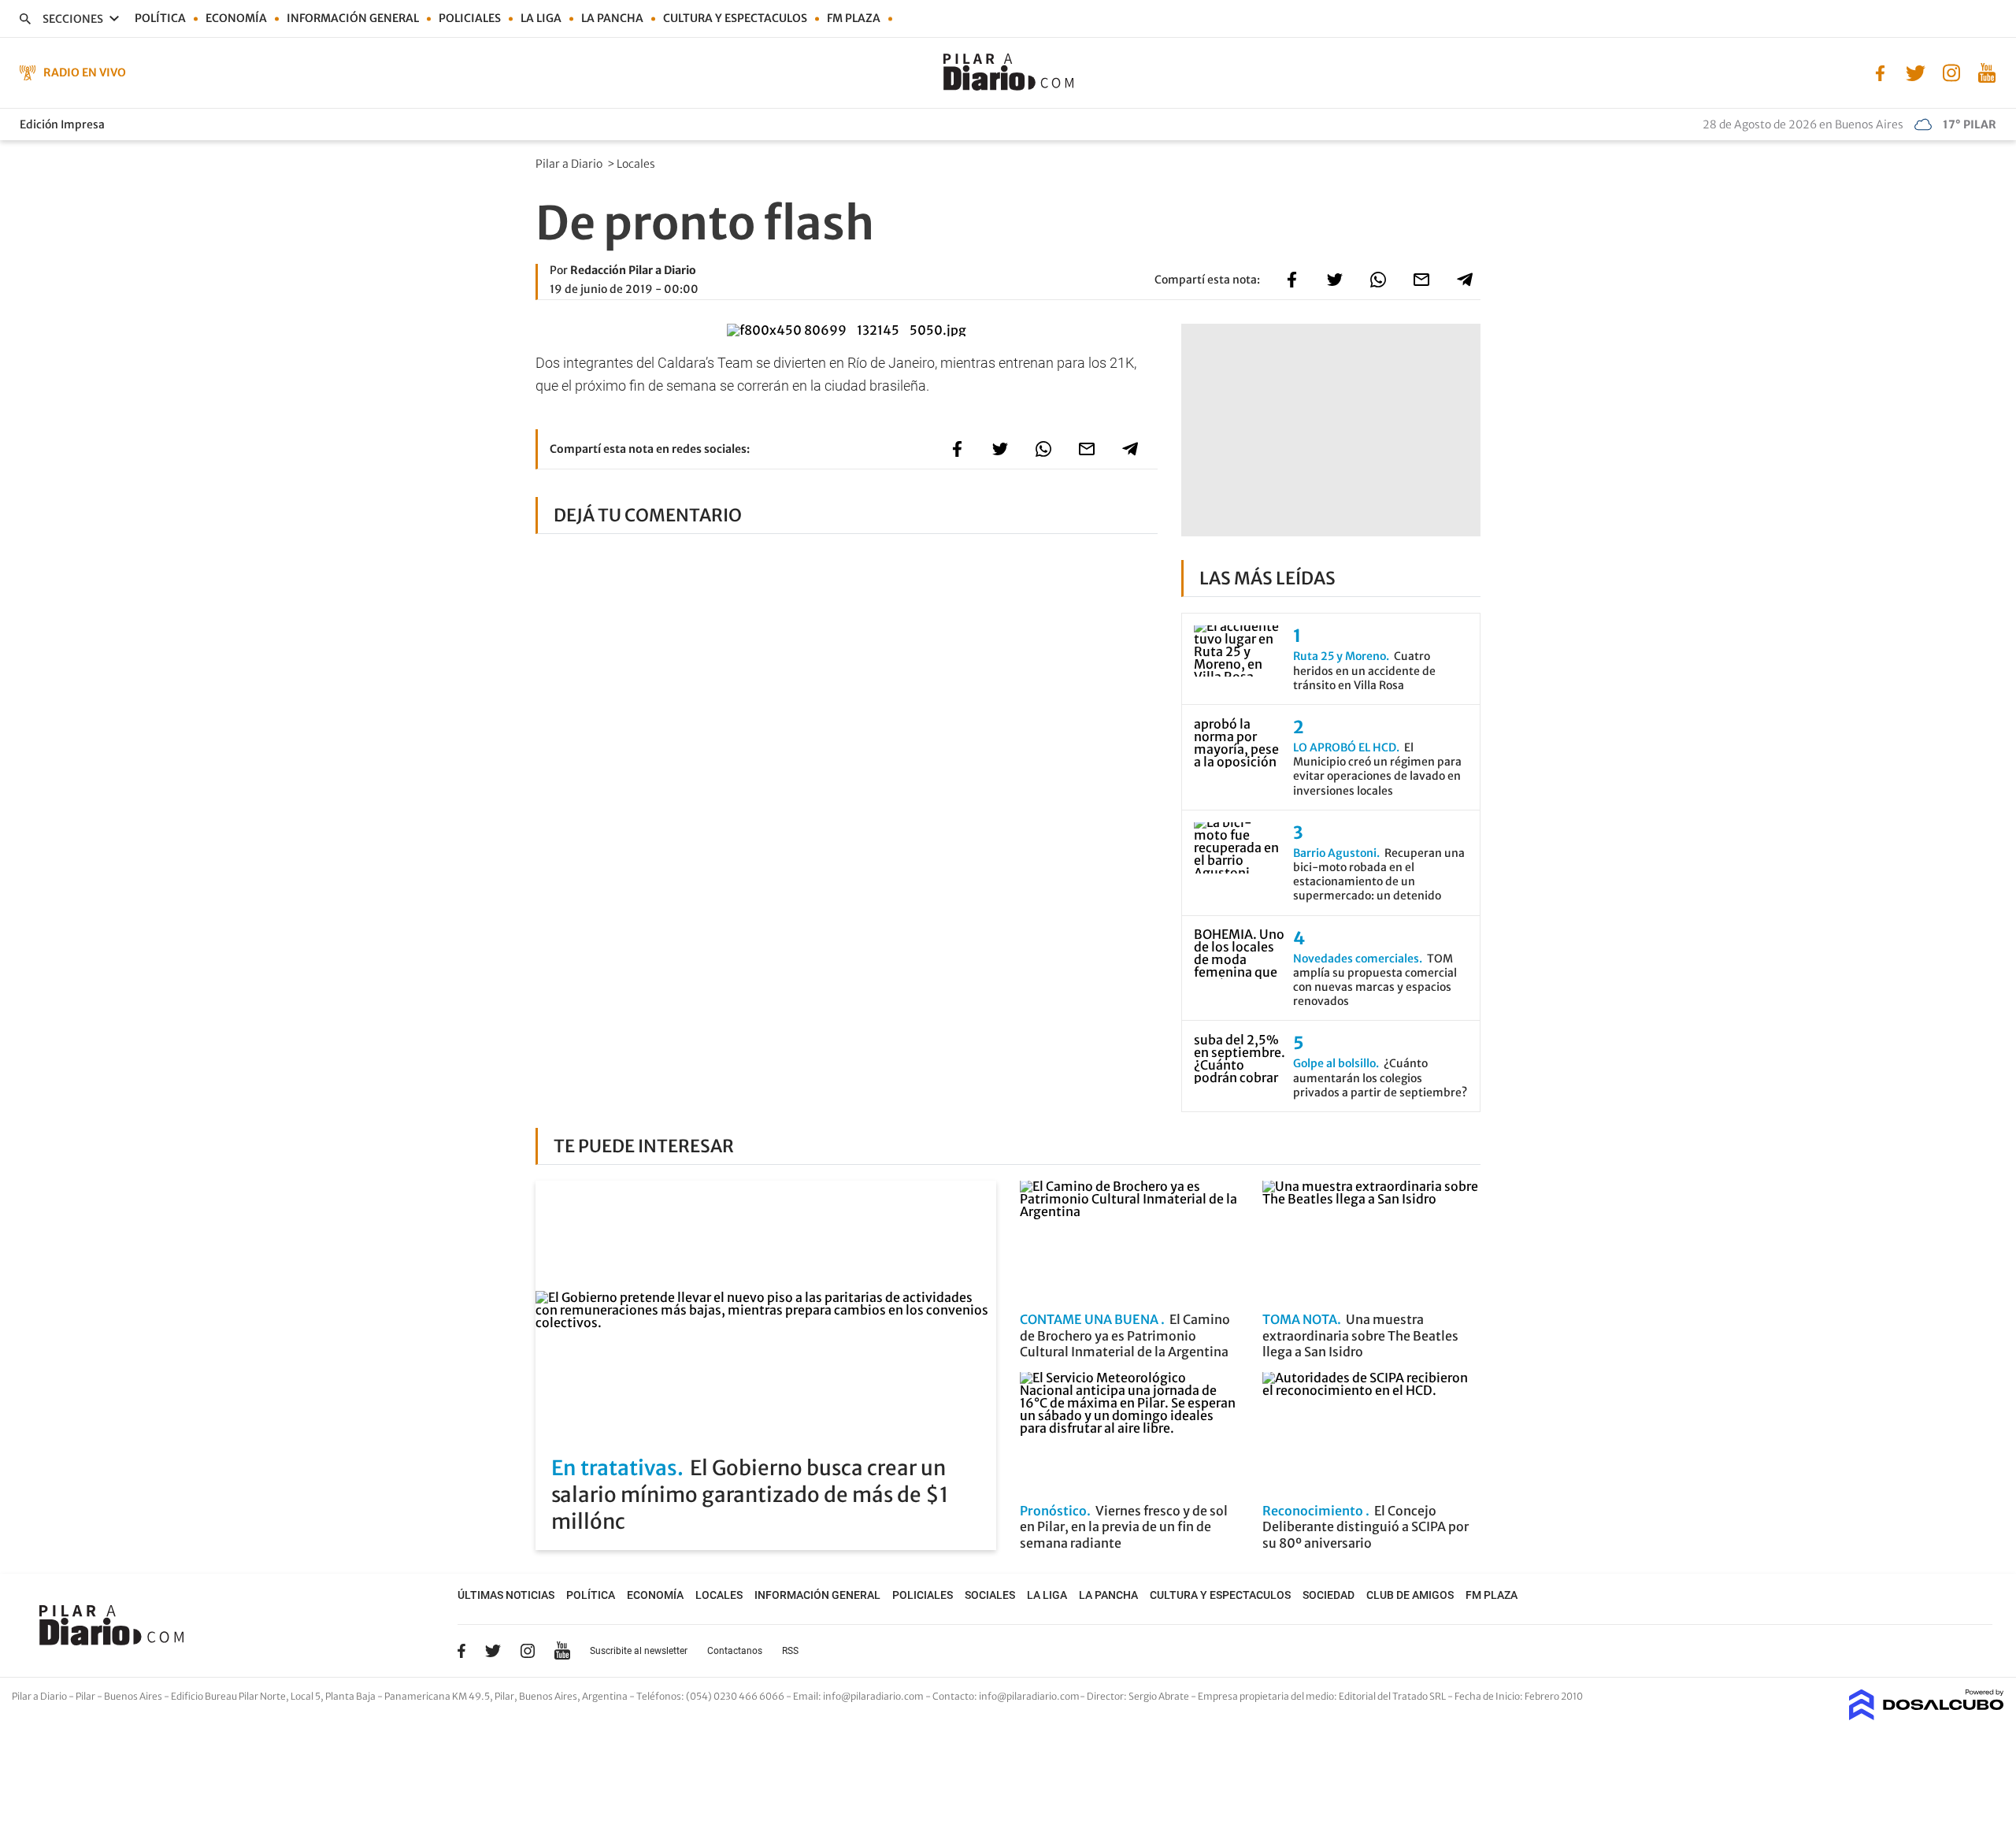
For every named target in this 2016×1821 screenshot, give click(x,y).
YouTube (562, 1650)
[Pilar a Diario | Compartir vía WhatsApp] (1378, 280)
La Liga (541, 18)
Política (160, 18)
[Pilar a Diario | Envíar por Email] (1421, 280)
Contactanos (735, 1651)
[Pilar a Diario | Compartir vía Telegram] (1465, 280)
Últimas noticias (506, 1595)
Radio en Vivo (85, 72)
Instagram (528, 1651)
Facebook (461, 1651)
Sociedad (1329, 1595)
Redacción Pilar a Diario (633, 270)
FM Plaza (854, 18)
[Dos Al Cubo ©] (1927, 1715)
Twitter (493, 1651)
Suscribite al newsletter (639, 1651)
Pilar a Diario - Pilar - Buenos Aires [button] (88, 1696)
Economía (236, 18)
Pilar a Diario (570, 164)
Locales (637, 164)
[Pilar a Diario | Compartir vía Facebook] (1291, 280)
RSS (790, 1651)
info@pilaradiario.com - (878, 1696)
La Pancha (612, 18)
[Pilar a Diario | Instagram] (1951, 72)
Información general (353, 18)
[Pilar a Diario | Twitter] (1916, 72)
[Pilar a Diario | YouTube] (1986, 72)
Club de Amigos (1410, 1595)
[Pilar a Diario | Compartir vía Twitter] (1335, 280)
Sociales (990, 1595)
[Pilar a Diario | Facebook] (1880, 72)
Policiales (470, 18)
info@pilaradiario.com (1029, 1696)
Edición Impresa (62, 124)
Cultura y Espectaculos (735, 18)
